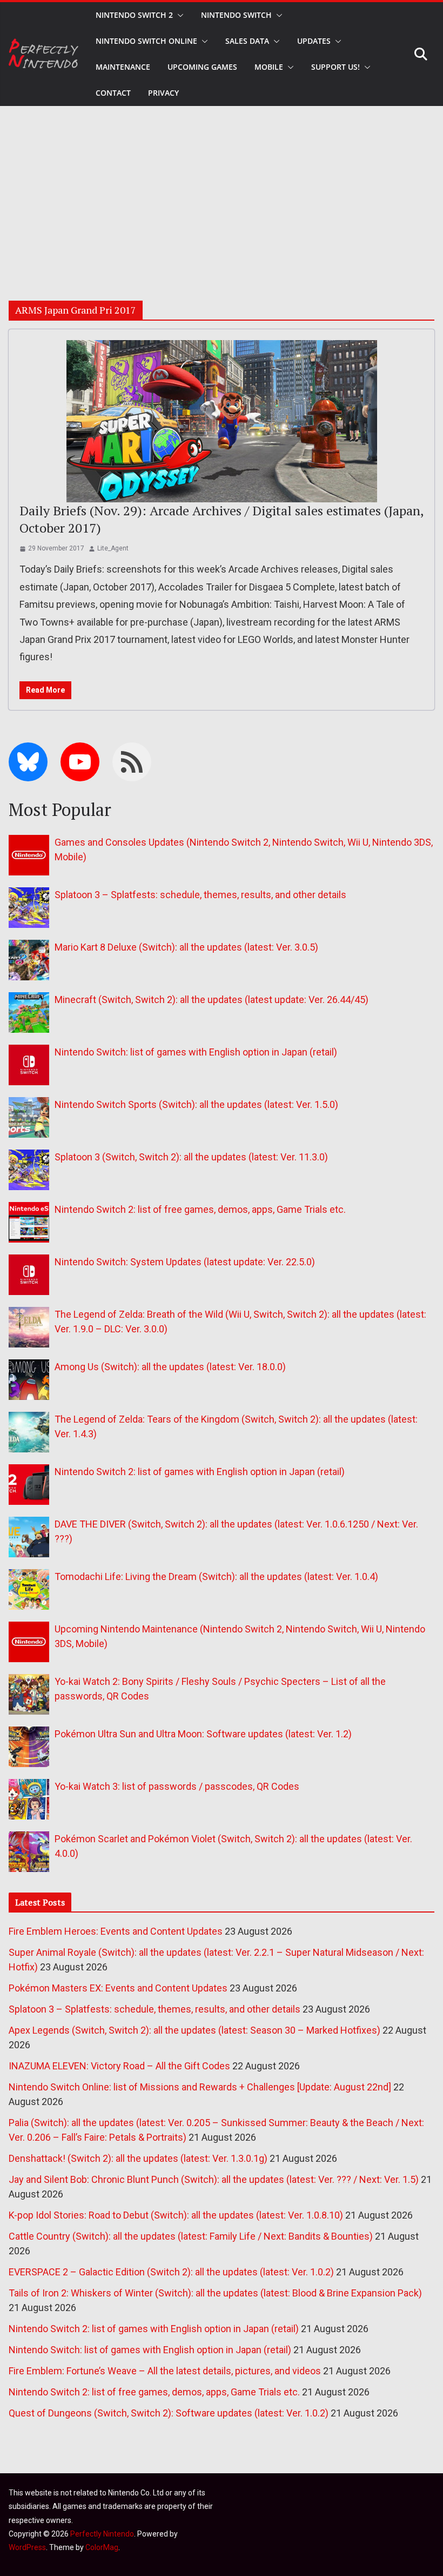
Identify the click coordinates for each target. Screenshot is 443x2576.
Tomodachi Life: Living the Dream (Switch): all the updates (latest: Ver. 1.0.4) (216, 1576)
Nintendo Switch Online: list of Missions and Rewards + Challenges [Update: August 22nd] (200, 2087)
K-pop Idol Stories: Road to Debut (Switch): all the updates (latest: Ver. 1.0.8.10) (176, 2215)
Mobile (269, 67)
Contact (113, 93)
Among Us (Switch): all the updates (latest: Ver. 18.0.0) (170, 1367)
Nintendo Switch (236, 15)
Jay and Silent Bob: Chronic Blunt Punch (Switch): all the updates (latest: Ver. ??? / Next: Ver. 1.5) (214, 2179)
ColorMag (102, 2547)
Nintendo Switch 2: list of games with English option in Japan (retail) (200, 1472)
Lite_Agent (113, 548)
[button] (178, 15)
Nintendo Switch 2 (134, 15)
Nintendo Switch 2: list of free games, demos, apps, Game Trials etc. (200, 1209)
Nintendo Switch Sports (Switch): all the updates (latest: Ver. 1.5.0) (196, 1104)
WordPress (27, 2547)
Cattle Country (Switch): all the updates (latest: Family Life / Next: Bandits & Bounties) (191, 2236)
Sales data (247, 41)
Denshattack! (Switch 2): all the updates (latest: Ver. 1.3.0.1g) (138, 2158)
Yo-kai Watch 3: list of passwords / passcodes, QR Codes (177, 1786)
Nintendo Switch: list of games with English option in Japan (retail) (196, 1052)
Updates (314, 41)
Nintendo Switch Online (146, 41)
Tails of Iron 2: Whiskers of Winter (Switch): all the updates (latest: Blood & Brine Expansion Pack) (215, 2293)
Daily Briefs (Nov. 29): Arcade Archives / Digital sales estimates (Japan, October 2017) (222, 519)
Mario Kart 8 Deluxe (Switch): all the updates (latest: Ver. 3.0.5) (186, 947)
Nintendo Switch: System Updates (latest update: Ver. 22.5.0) (185, 1262)
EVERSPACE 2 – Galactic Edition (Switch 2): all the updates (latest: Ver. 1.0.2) (171, 2272)
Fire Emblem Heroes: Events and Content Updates (116, 1931)
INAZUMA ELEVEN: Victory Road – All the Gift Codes (119, 2066)
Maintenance (123, 67)
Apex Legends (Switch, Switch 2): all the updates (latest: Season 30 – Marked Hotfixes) (194, 2030)
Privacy (163, 93)
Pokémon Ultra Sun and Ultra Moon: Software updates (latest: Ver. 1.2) (203, 1734)
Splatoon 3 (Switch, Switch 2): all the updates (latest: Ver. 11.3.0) (191, 1157)
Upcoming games (202, 67)
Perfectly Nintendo (102, 2534)
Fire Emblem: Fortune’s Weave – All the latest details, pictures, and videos (165, 2371)
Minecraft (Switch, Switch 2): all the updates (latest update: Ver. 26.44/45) (212, 1000)
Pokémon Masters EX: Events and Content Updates (118, 1988)
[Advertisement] (222, 187)
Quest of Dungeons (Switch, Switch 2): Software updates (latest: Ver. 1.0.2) (169, 2413)
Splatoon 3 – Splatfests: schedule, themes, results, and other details (200, 895)
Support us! (335, 67)
